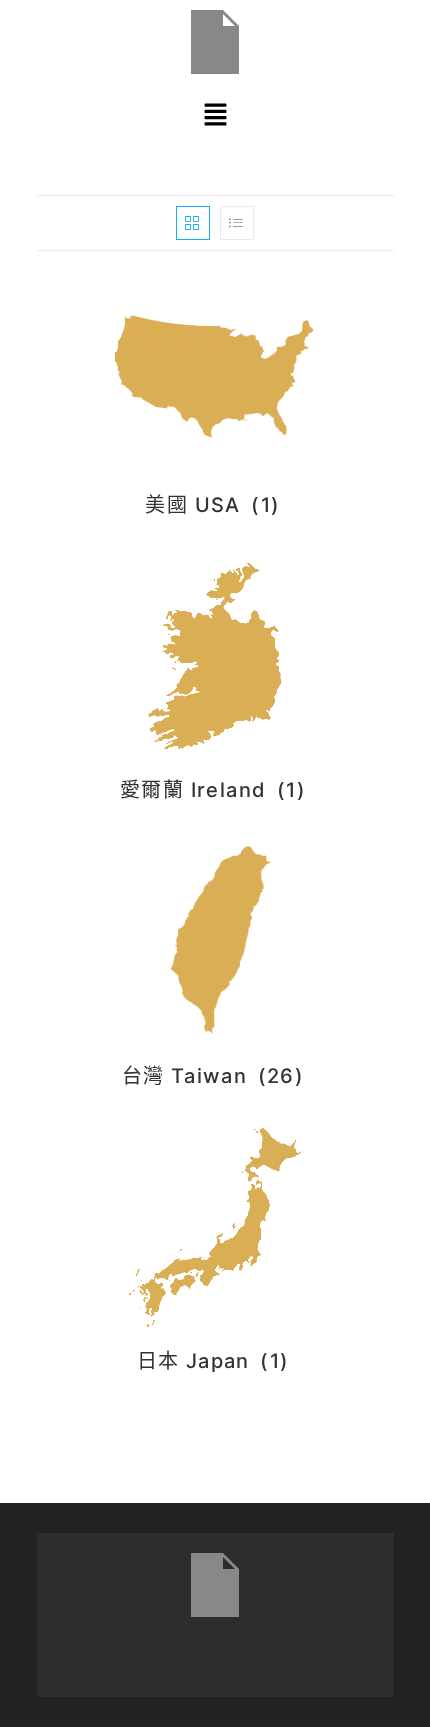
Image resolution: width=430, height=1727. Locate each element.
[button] (215, 114)
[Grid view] (193, 223)
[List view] (237, 223)
